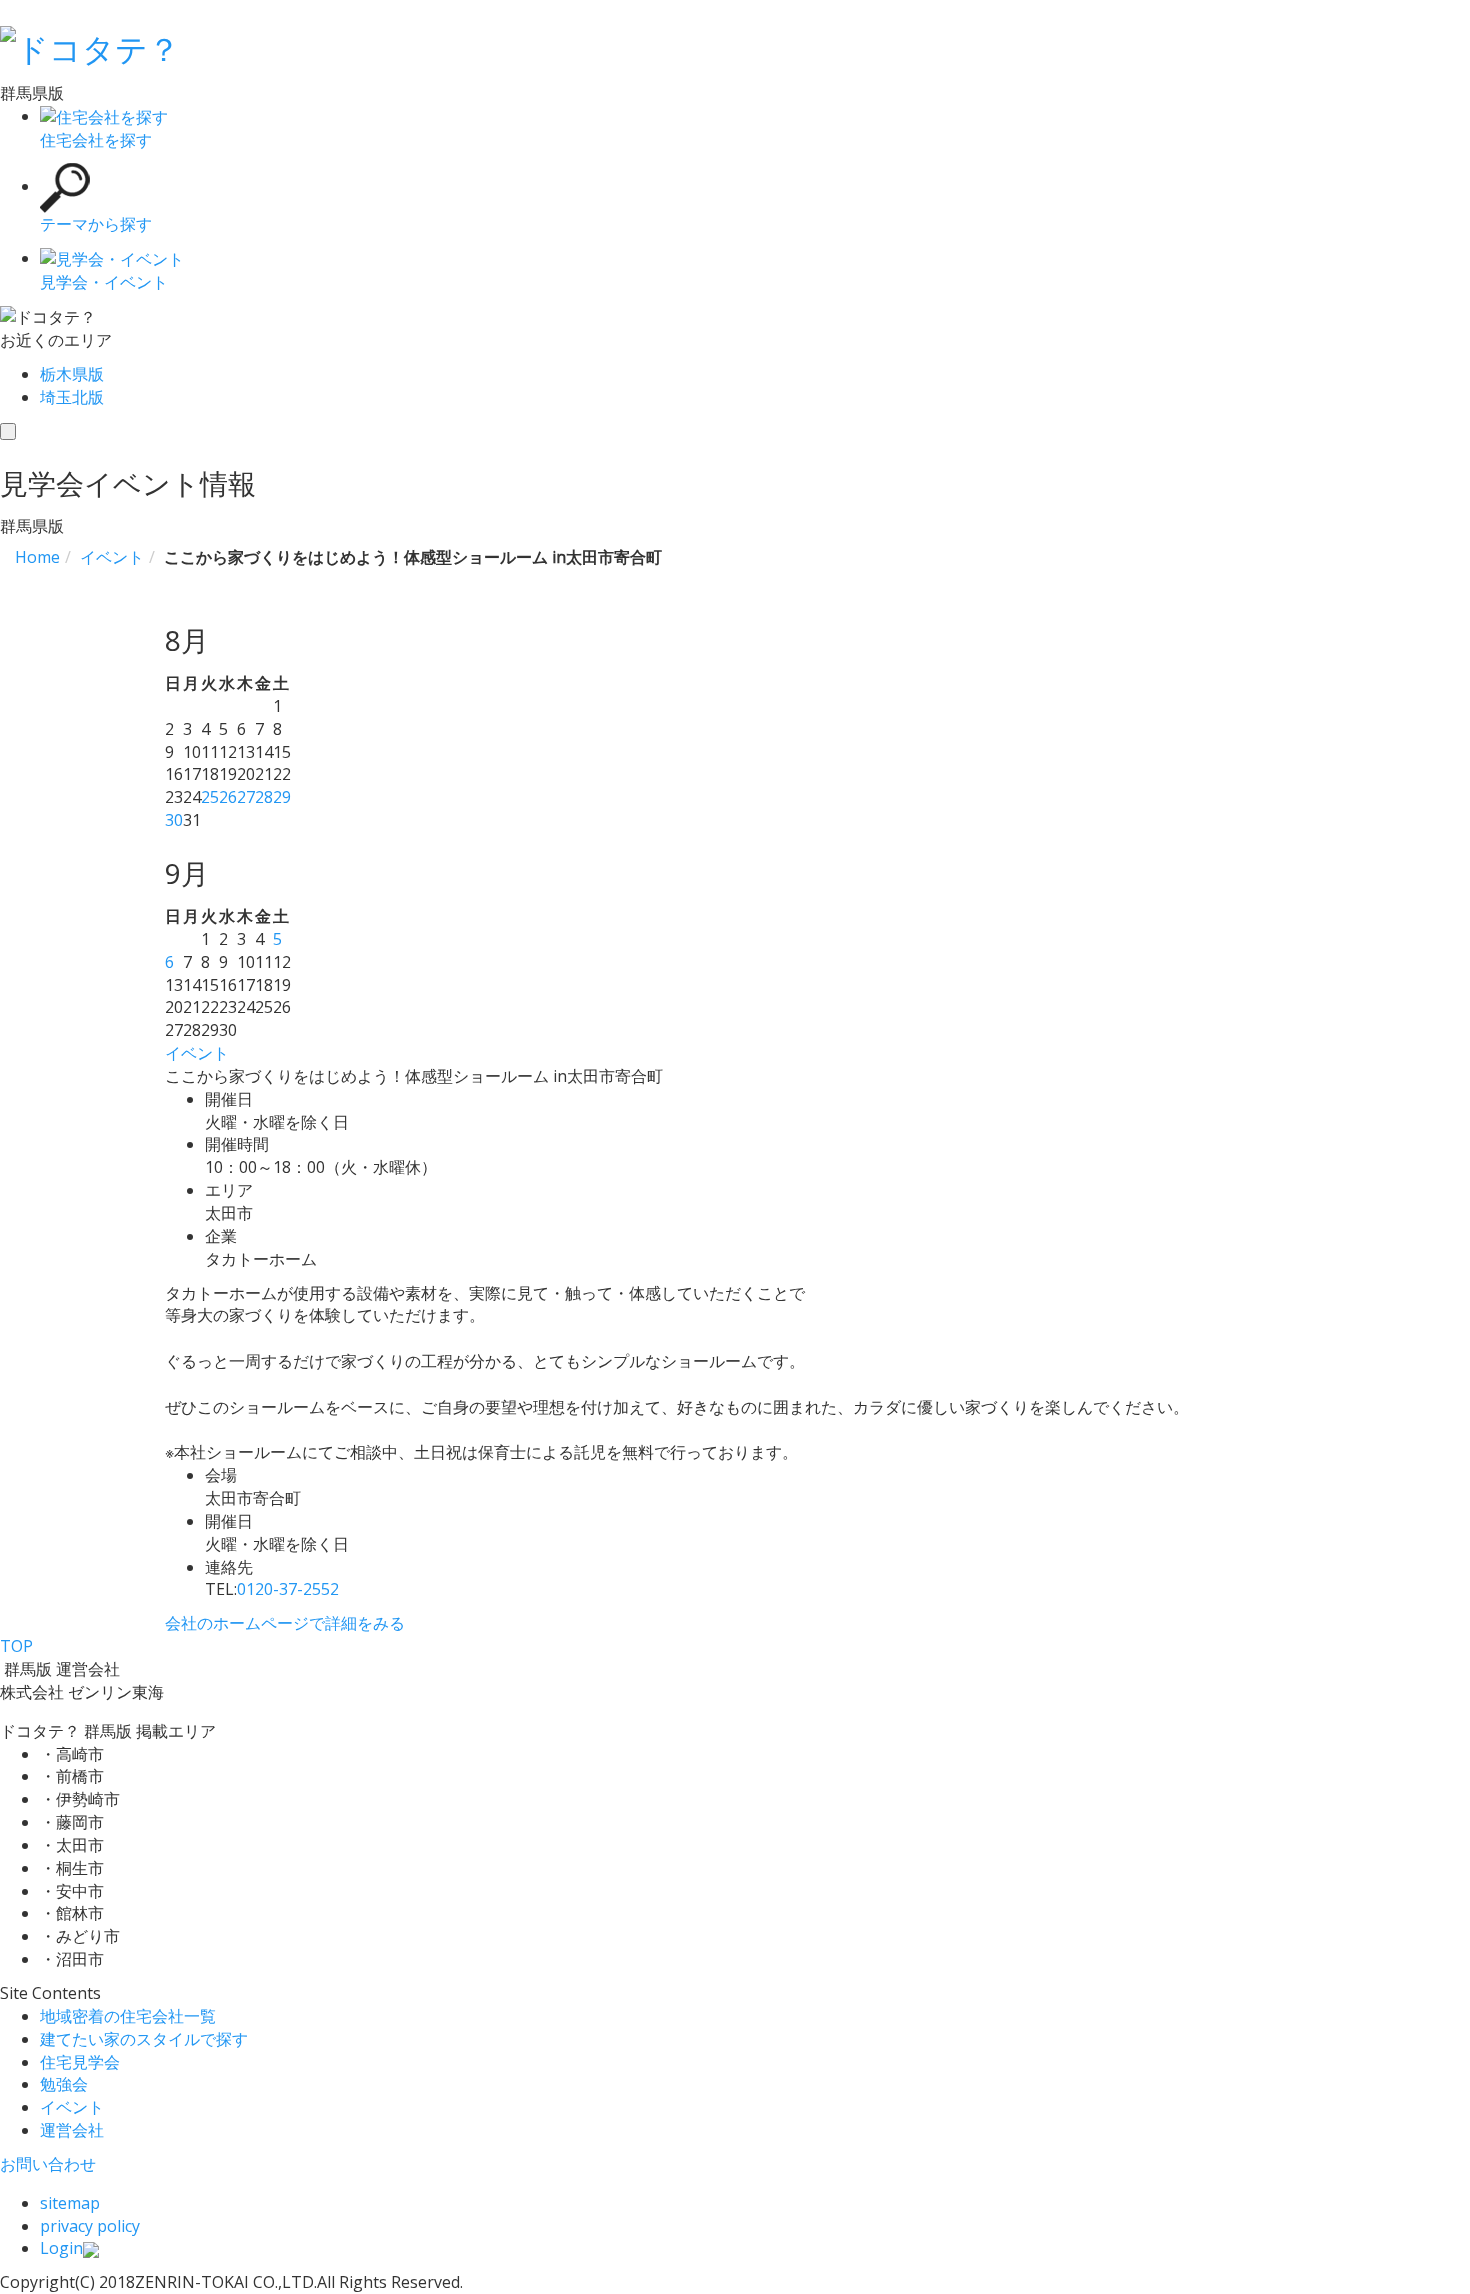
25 (210, 797)
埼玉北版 (72, 397)
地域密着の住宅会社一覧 (128, 2016)
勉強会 (64, 2084)
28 (264, 797)
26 (228, 797)
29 (282, 797)
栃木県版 (72, 374)
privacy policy (90, 2226)
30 (174, 820)
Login (61, 2248)
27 (246, 797)
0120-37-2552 (288, 1589)
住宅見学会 (80, 2062)
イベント (197, 1053)
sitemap (70, 2203)
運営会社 (72, 2130)
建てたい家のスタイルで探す (144, 2039)
